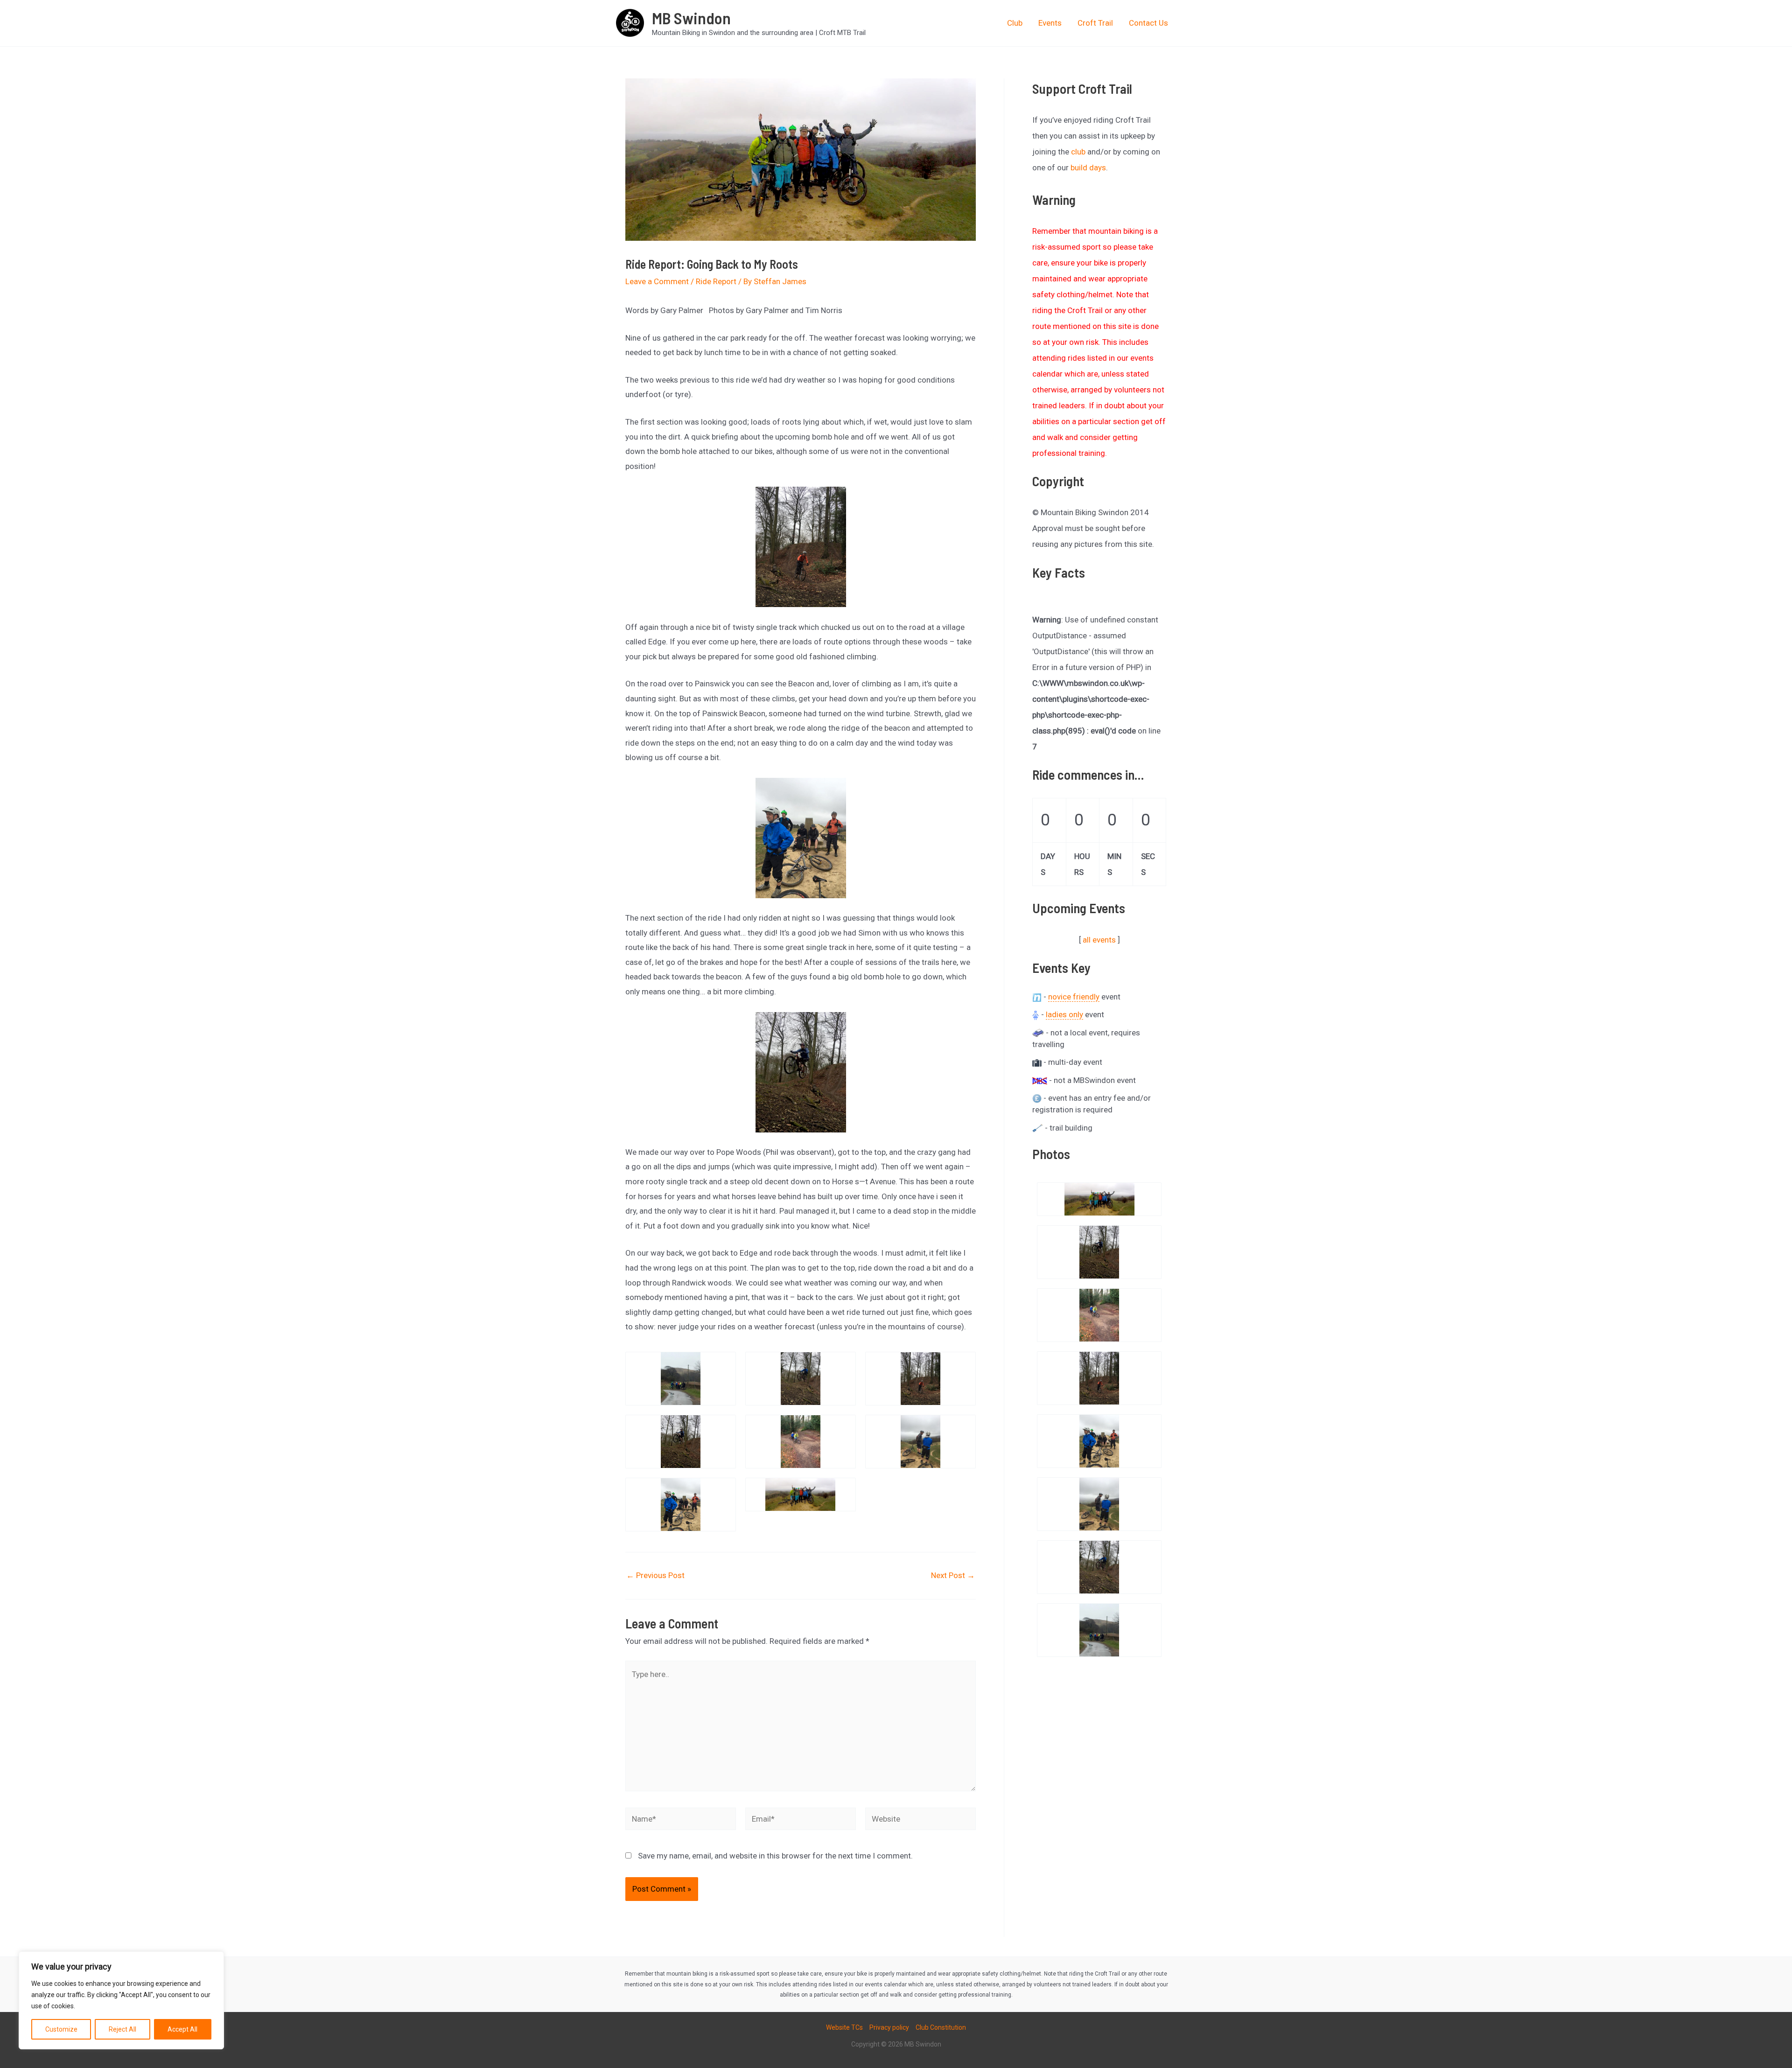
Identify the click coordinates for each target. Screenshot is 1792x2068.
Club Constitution (941, 2027)
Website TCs (844, 2027)
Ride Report (716, 281)
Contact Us (1148, 23)
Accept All (182, 2029)
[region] (121, 2000)
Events (1050, 23)
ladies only (1064, 1014)
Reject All (122, 2029)
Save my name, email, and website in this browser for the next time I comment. (775, 1856)
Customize (61, 2029)
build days (1088, 168)
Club (1015, 23)
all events (1099, 940)
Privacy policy (889, 2027)
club (1078, 152)
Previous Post (655, 1575)
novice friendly (1074, 997)
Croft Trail (1095, 23)
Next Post (953, 1575)
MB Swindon (691, 18)
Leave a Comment (657, 281)
